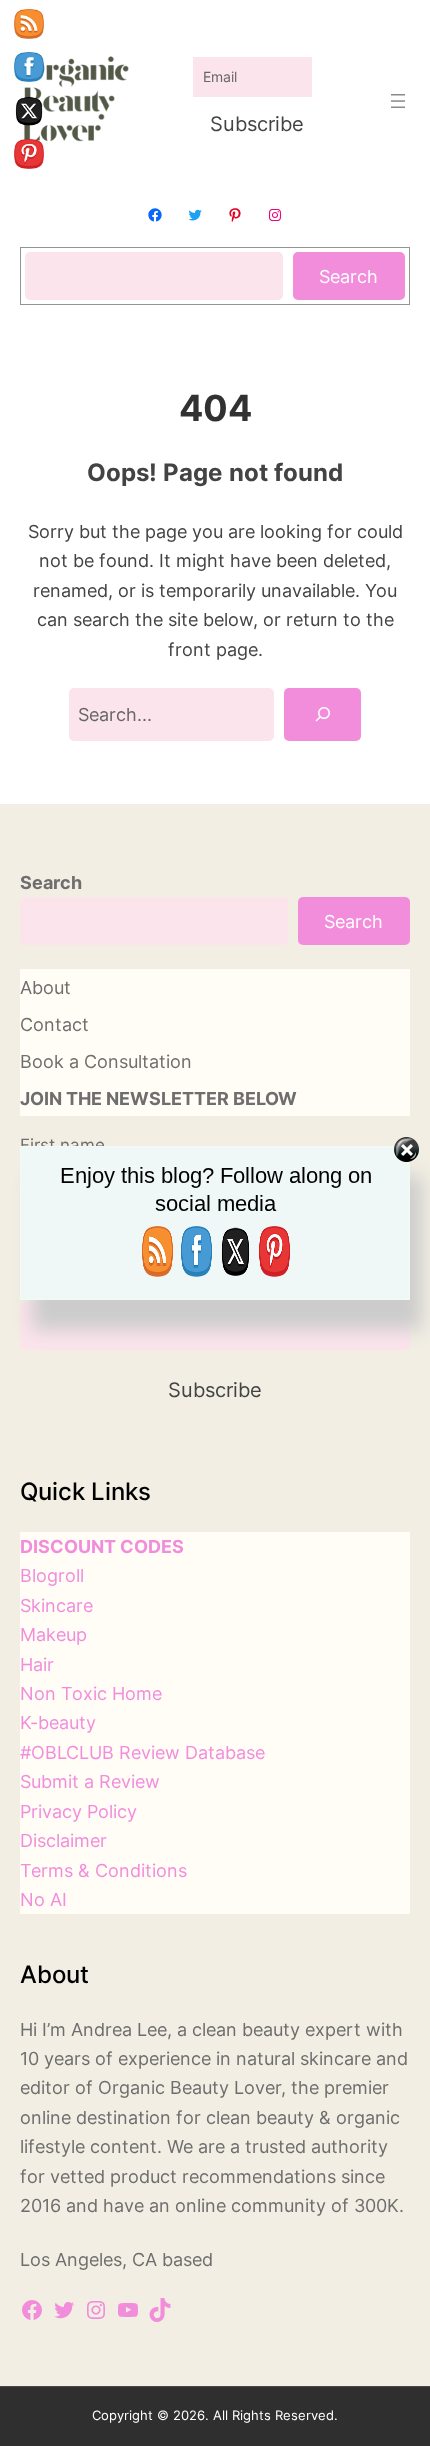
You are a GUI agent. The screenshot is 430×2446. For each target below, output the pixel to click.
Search (348, 276)
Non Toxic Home (91, 1693)
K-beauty (58, 1722)
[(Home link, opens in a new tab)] (74, 100)
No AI (43, 1899)
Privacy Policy (78, 1811)
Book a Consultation (106, 1061)
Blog (39, 1575)
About (45, 987)
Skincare (56, 1605)
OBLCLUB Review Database (148, 1752)
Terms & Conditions (103, 1870)
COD (140, 1546)
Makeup (53, 1634)
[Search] (322, 714)
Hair (37, 1664)
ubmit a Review (95, 1781)
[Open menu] (398, 101)
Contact (54, 1024)
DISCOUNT (68, 1546)
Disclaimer (63, 1840)
